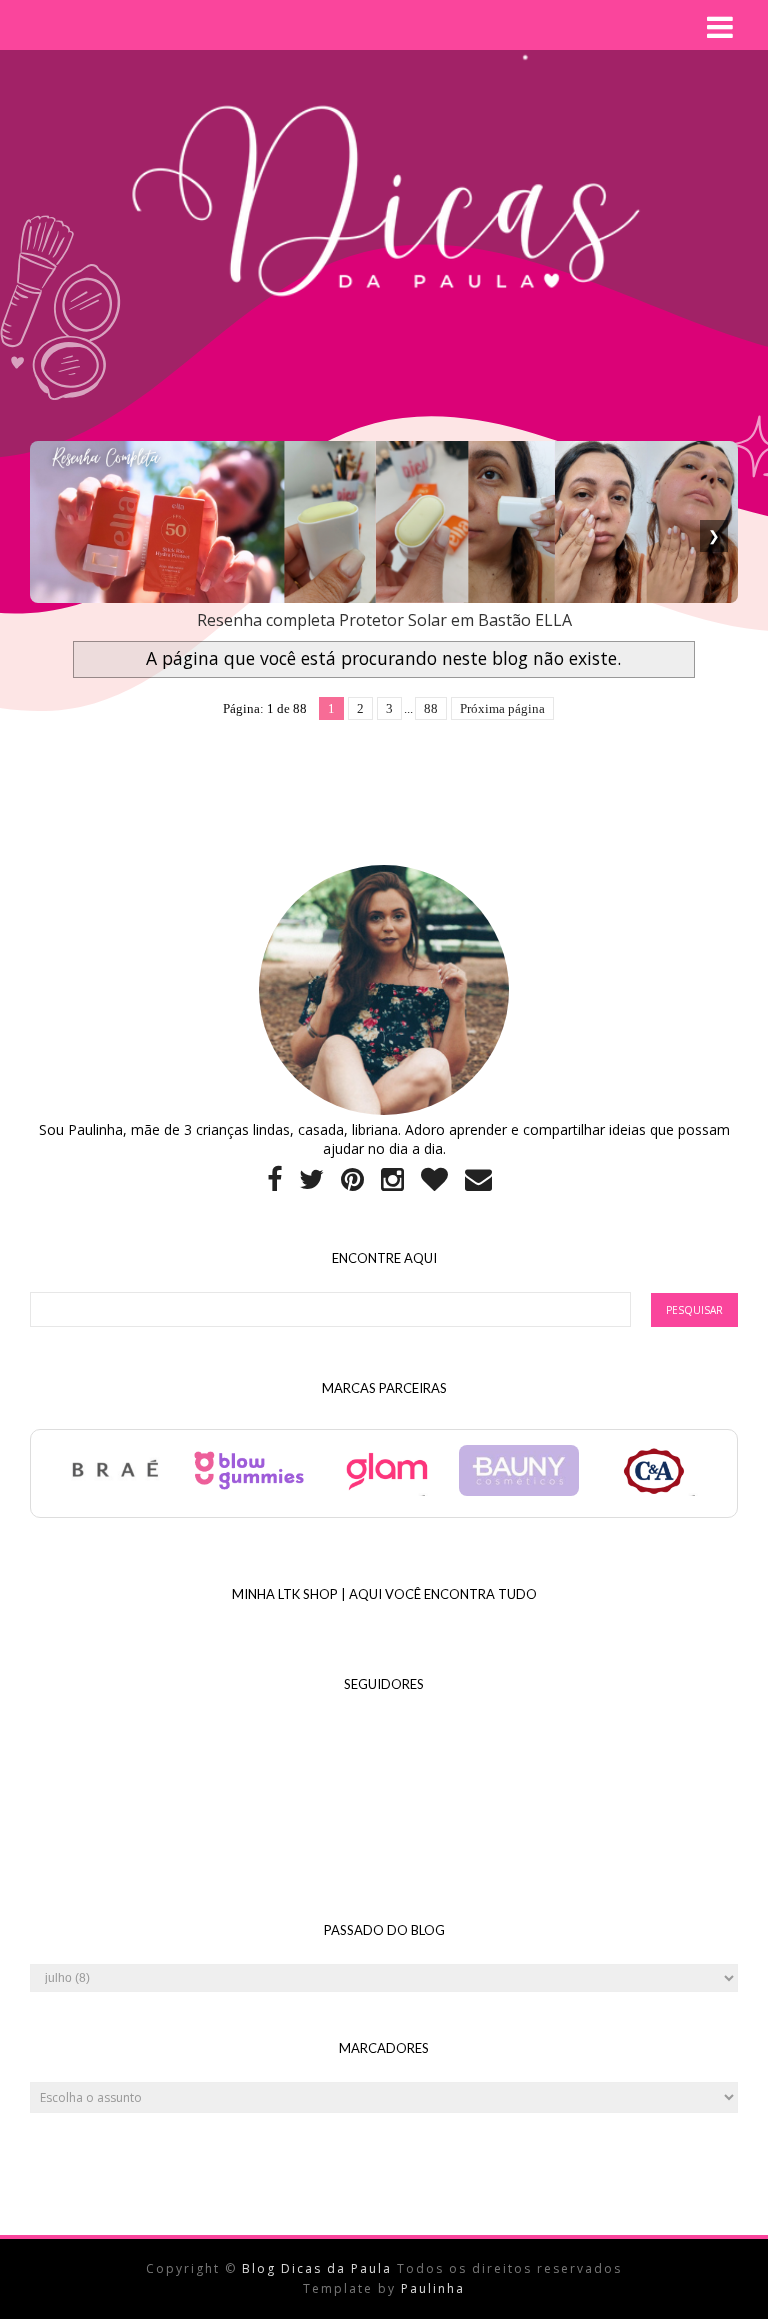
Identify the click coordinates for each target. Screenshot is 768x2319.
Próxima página (502, 708)
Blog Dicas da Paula (319, 2268)
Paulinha (433, 2288)
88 (431, 708)
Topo (717, 2288)
